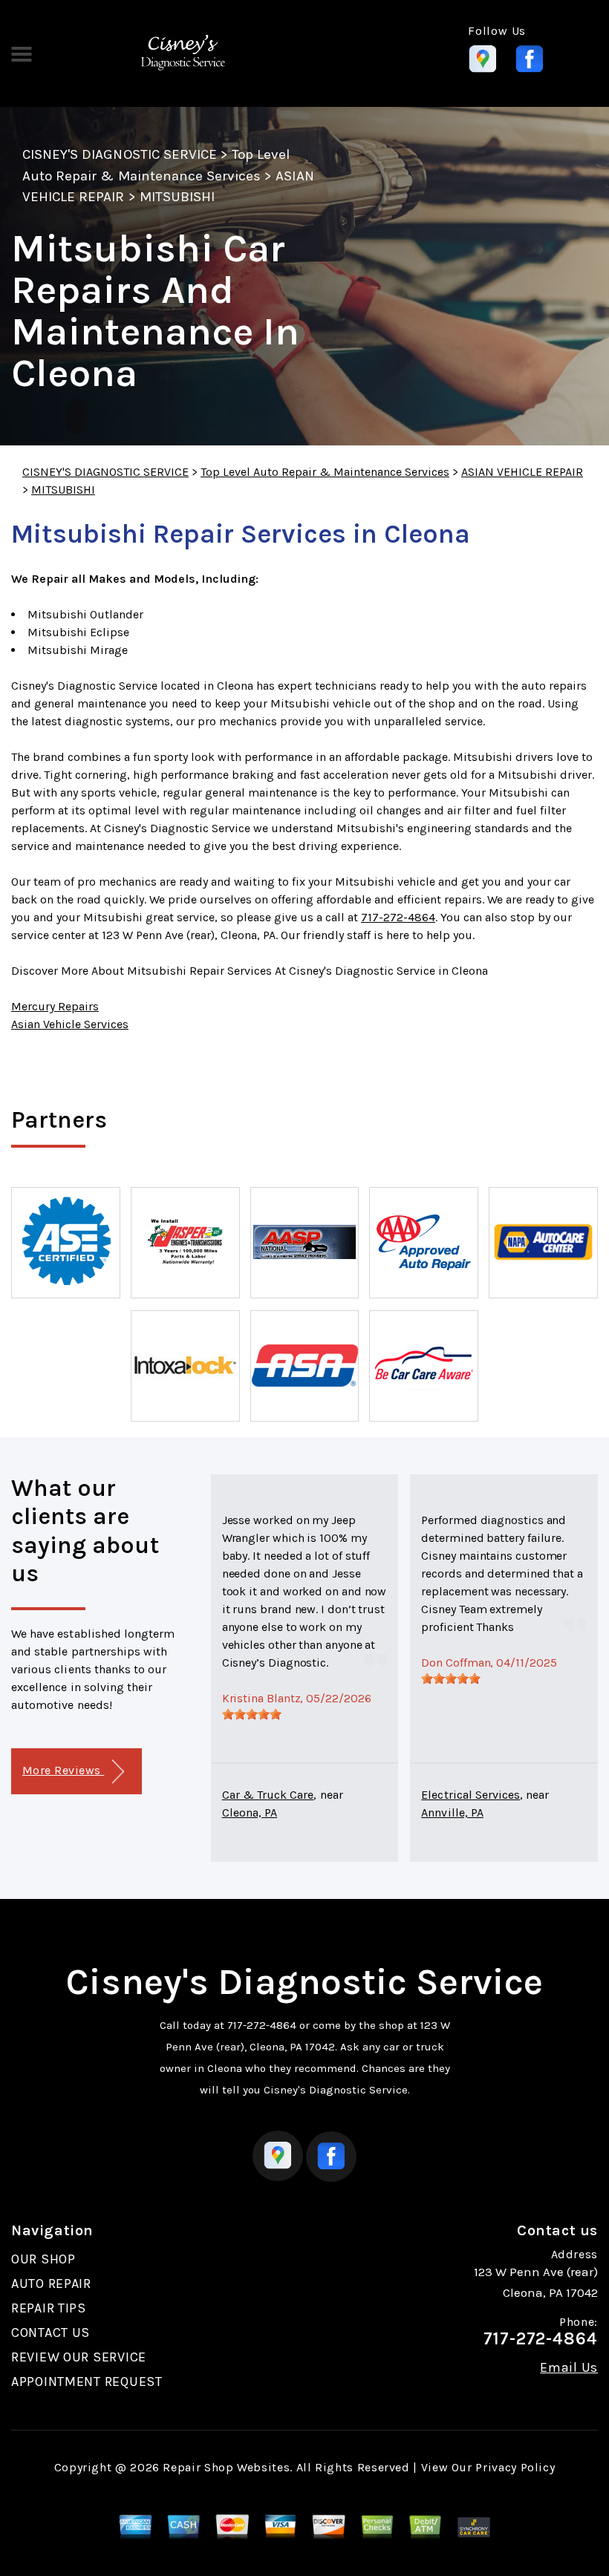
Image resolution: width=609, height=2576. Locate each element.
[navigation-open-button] (21, 53)
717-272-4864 (398, 917)
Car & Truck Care (268, 1795)
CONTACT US (51, 2333)
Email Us (569, 2367)
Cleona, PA (250, 1812)
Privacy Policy (515, 2467)
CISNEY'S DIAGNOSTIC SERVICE (120, 154)
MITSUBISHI (177, 197)
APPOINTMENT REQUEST (87, 2382)
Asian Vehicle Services (70, 1024)
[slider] (252, 1714)
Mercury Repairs (55, 1006)
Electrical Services (470, 1795)
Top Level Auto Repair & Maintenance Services (325, 472)
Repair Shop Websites (226, 2467)
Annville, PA (452, 1812)
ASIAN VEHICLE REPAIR (522, 472)
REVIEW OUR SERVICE (79, 2357)
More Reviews (63, 1770)
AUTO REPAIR (51, 2284)
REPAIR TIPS (49, 2308)
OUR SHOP (43, 2259)
